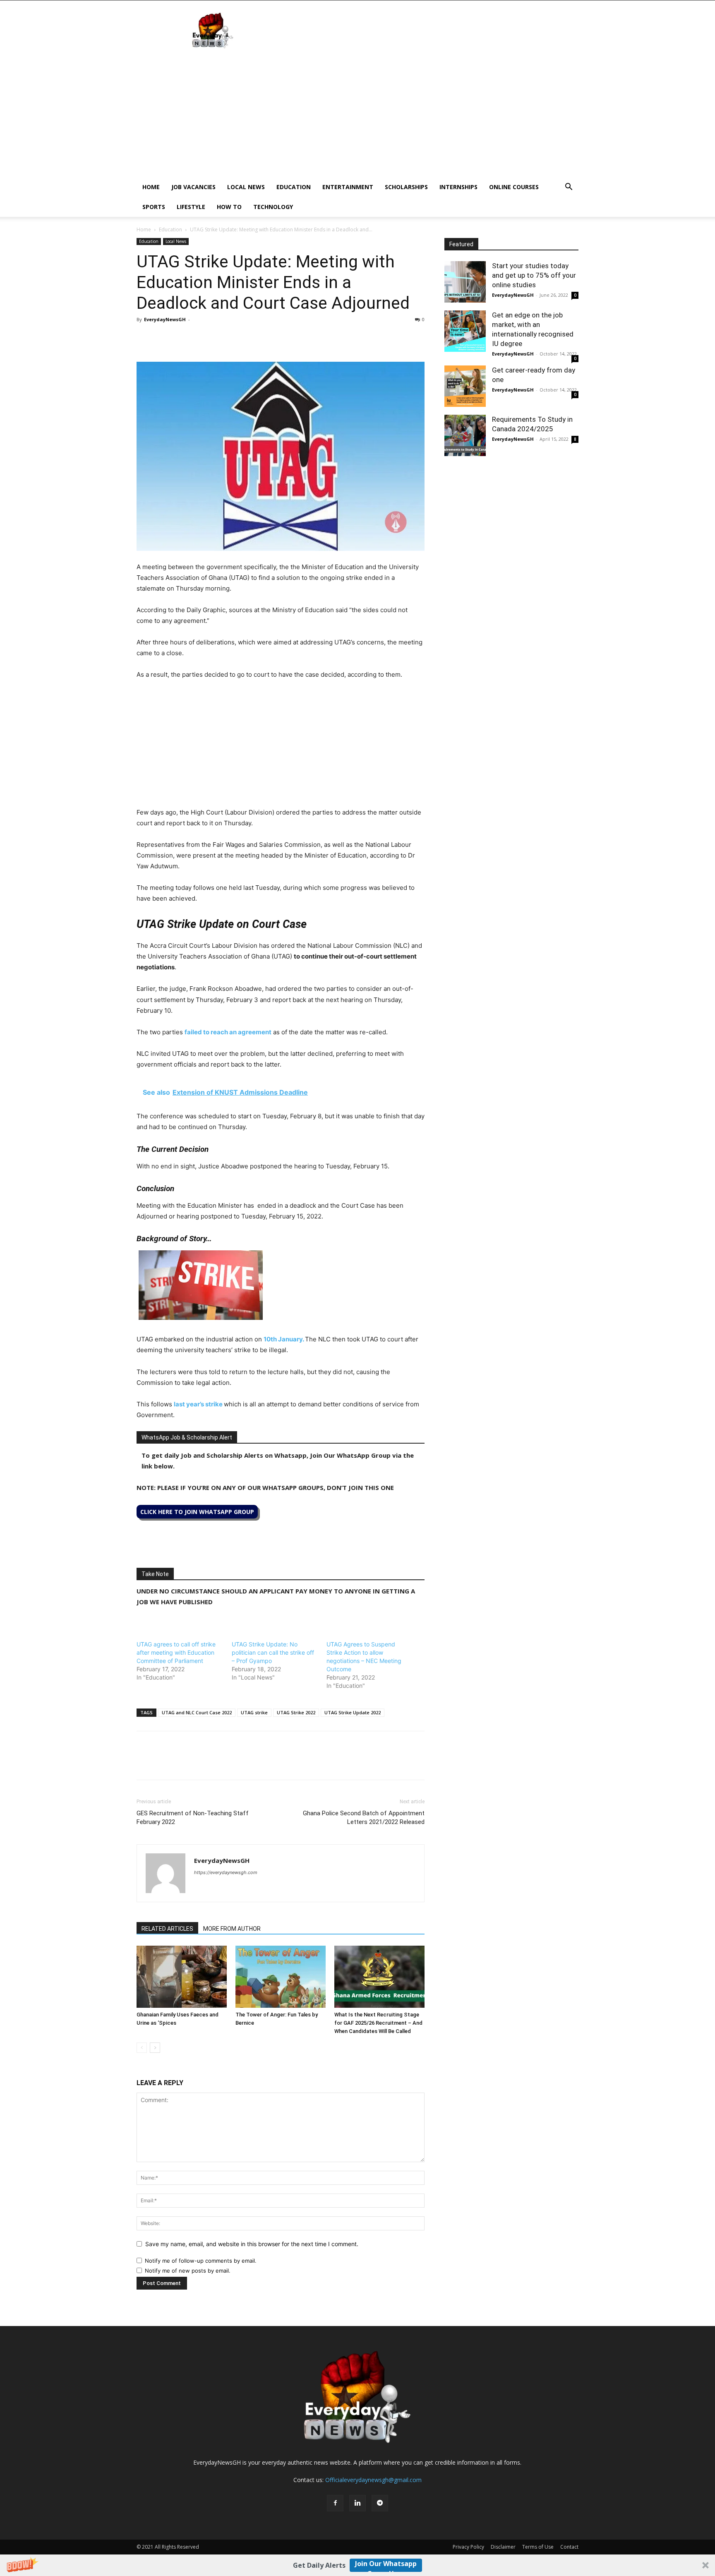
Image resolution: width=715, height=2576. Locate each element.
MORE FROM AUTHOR (232, 1929)
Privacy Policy (468, 2547)
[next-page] (155, 2048)
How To (229, 207)
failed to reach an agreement (228, 1032)
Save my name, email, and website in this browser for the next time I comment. (252, 2244)
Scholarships (406, 187)
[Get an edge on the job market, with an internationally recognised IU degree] (465, 331)
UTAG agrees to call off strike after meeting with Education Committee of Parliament (176, 1652)
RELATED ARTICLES (167, 1929)
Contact (569, 2547)
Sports (154, 207)
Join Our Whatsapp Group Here (386, 2565)
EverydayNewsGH (165, 319)
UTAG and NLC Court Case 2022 (197, 1712)
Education (294, 187)
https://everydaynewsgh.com (226, 1872)
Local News (246, 187)
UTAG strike (254, 1712)
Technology (273, 207)
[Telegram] (221, 338)
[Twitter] (164, 338)
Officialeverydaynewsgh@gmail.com (373, 2480)
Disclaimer (503, 2547)
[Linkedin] (202, 338)
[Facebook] (145, 338)
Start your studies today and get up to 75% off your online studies (534, 275)
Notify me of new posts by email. (188, 2271)
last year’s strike (198, 1404)
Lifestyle (191, 207)
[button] (357, 2565)
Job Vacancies (193, 187)
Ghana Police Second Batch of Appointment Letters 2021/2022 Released (364, 1818)
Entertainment (348, 187)
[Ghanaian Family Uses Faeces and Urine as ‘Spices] (182, 1977)
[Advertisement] (357, 115)
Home (151, 187)
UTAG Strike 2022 (296, 1712)
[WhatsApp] (183, 338)
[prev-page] (142, 2048)
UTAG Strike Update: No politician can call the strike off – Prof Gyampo (273, 1652)
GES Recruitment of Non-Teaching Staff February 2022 (193, 1818)
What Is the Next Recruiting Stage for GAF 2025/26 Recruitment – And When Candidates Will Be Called (378, 2023)
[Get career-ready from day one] (465, 386)
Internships (458, 187)
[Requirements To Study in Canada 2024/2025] (465, 435)
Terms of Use (538, 2547)
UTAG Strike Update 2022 (353, 1712)
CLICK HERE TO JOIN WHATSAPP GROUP (197, 1512)
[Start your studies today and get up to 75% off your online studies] (465, 282)
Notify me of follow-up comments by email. (201, 2261)
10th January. (284, 1339)
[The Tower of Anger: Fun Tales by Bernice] (281, 1977)
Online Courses (514, 187)
